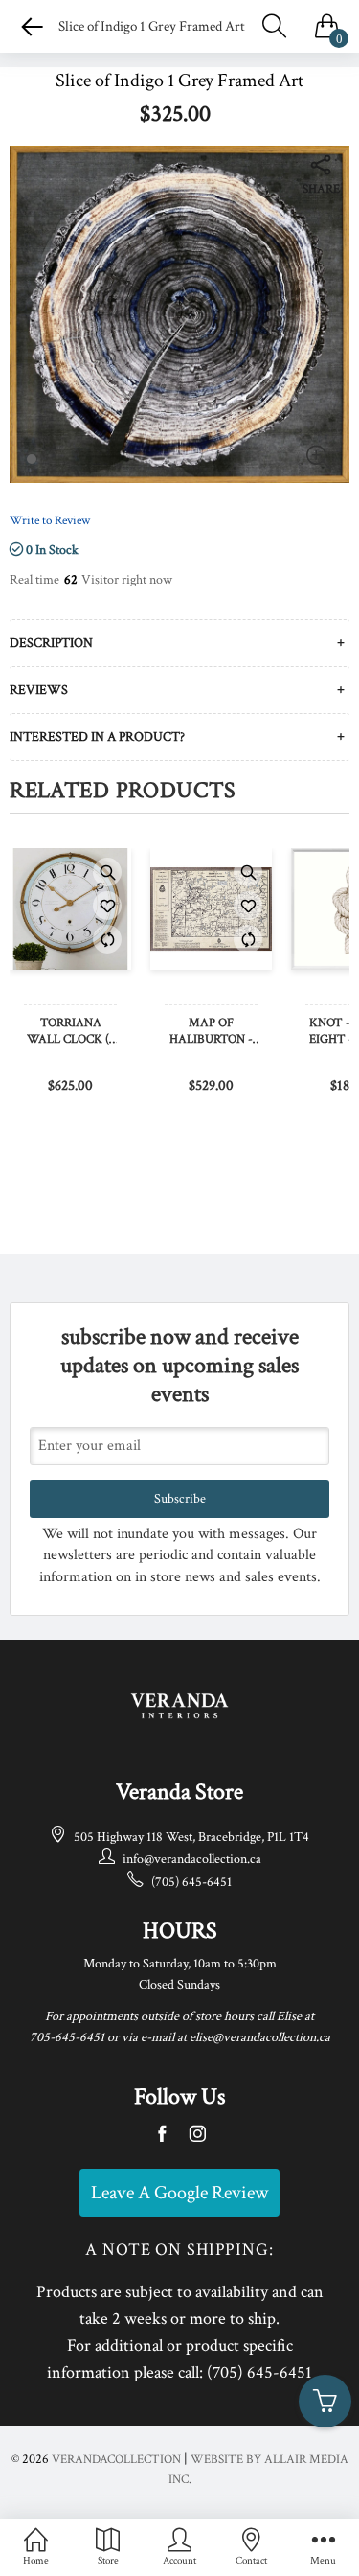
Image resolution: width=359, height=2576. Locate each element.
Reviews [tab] (39, 690)
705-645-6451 (67, 2037)
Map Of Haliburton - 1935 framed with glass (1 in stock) (212, 1032)
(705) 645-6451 (191, 1882)
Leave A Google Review (179, 2193)
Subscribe (180, 1499)
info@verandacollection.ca (192, 1859)
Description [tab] (51, 643)
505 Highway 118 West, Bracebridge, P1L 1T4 (191, 1837)
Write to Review (50, 521)
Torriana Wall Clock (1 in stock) (70, 1032)
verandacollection (116, 2460)
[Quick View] (107, 872)
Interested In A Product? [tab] (97, 737)
